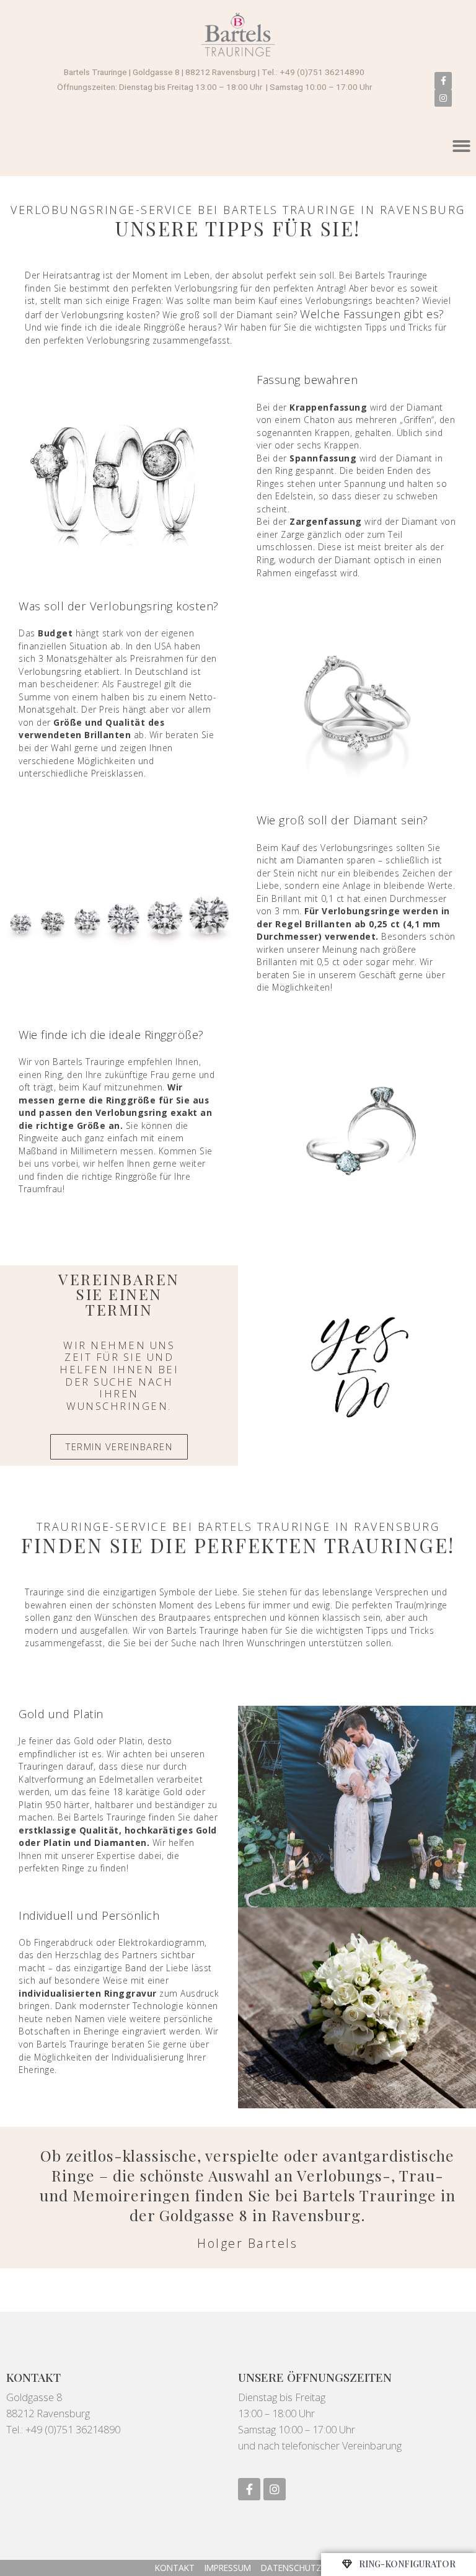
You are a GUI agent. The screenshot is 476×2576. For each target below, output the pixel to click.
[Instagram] (443, 98)
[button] (119, 1447)
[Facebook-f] (443, 81)
